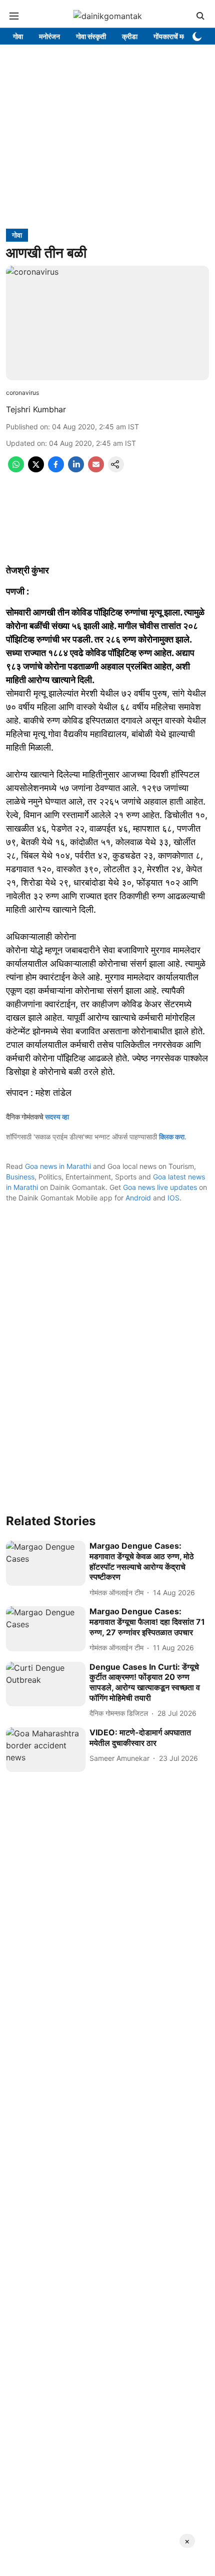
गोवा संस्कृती (91, 36)
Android (138, 1198)
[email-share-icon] (96, 469)
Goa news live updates (160, 1187)
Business (20, 1177)
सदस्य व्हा (57, 1117)
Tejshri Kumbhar (36, 409)
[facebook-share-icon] (56, 469)
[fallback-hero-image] (46, 1563)
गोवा (18, 36)
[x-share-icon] (36, 469)
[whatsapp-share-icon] (16, 469)
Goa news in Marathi (58, 1166)
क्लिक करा (172, 1137)
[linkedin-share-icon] (76, 469)
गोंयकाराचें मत (170, 36)
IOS (173, 1198)
